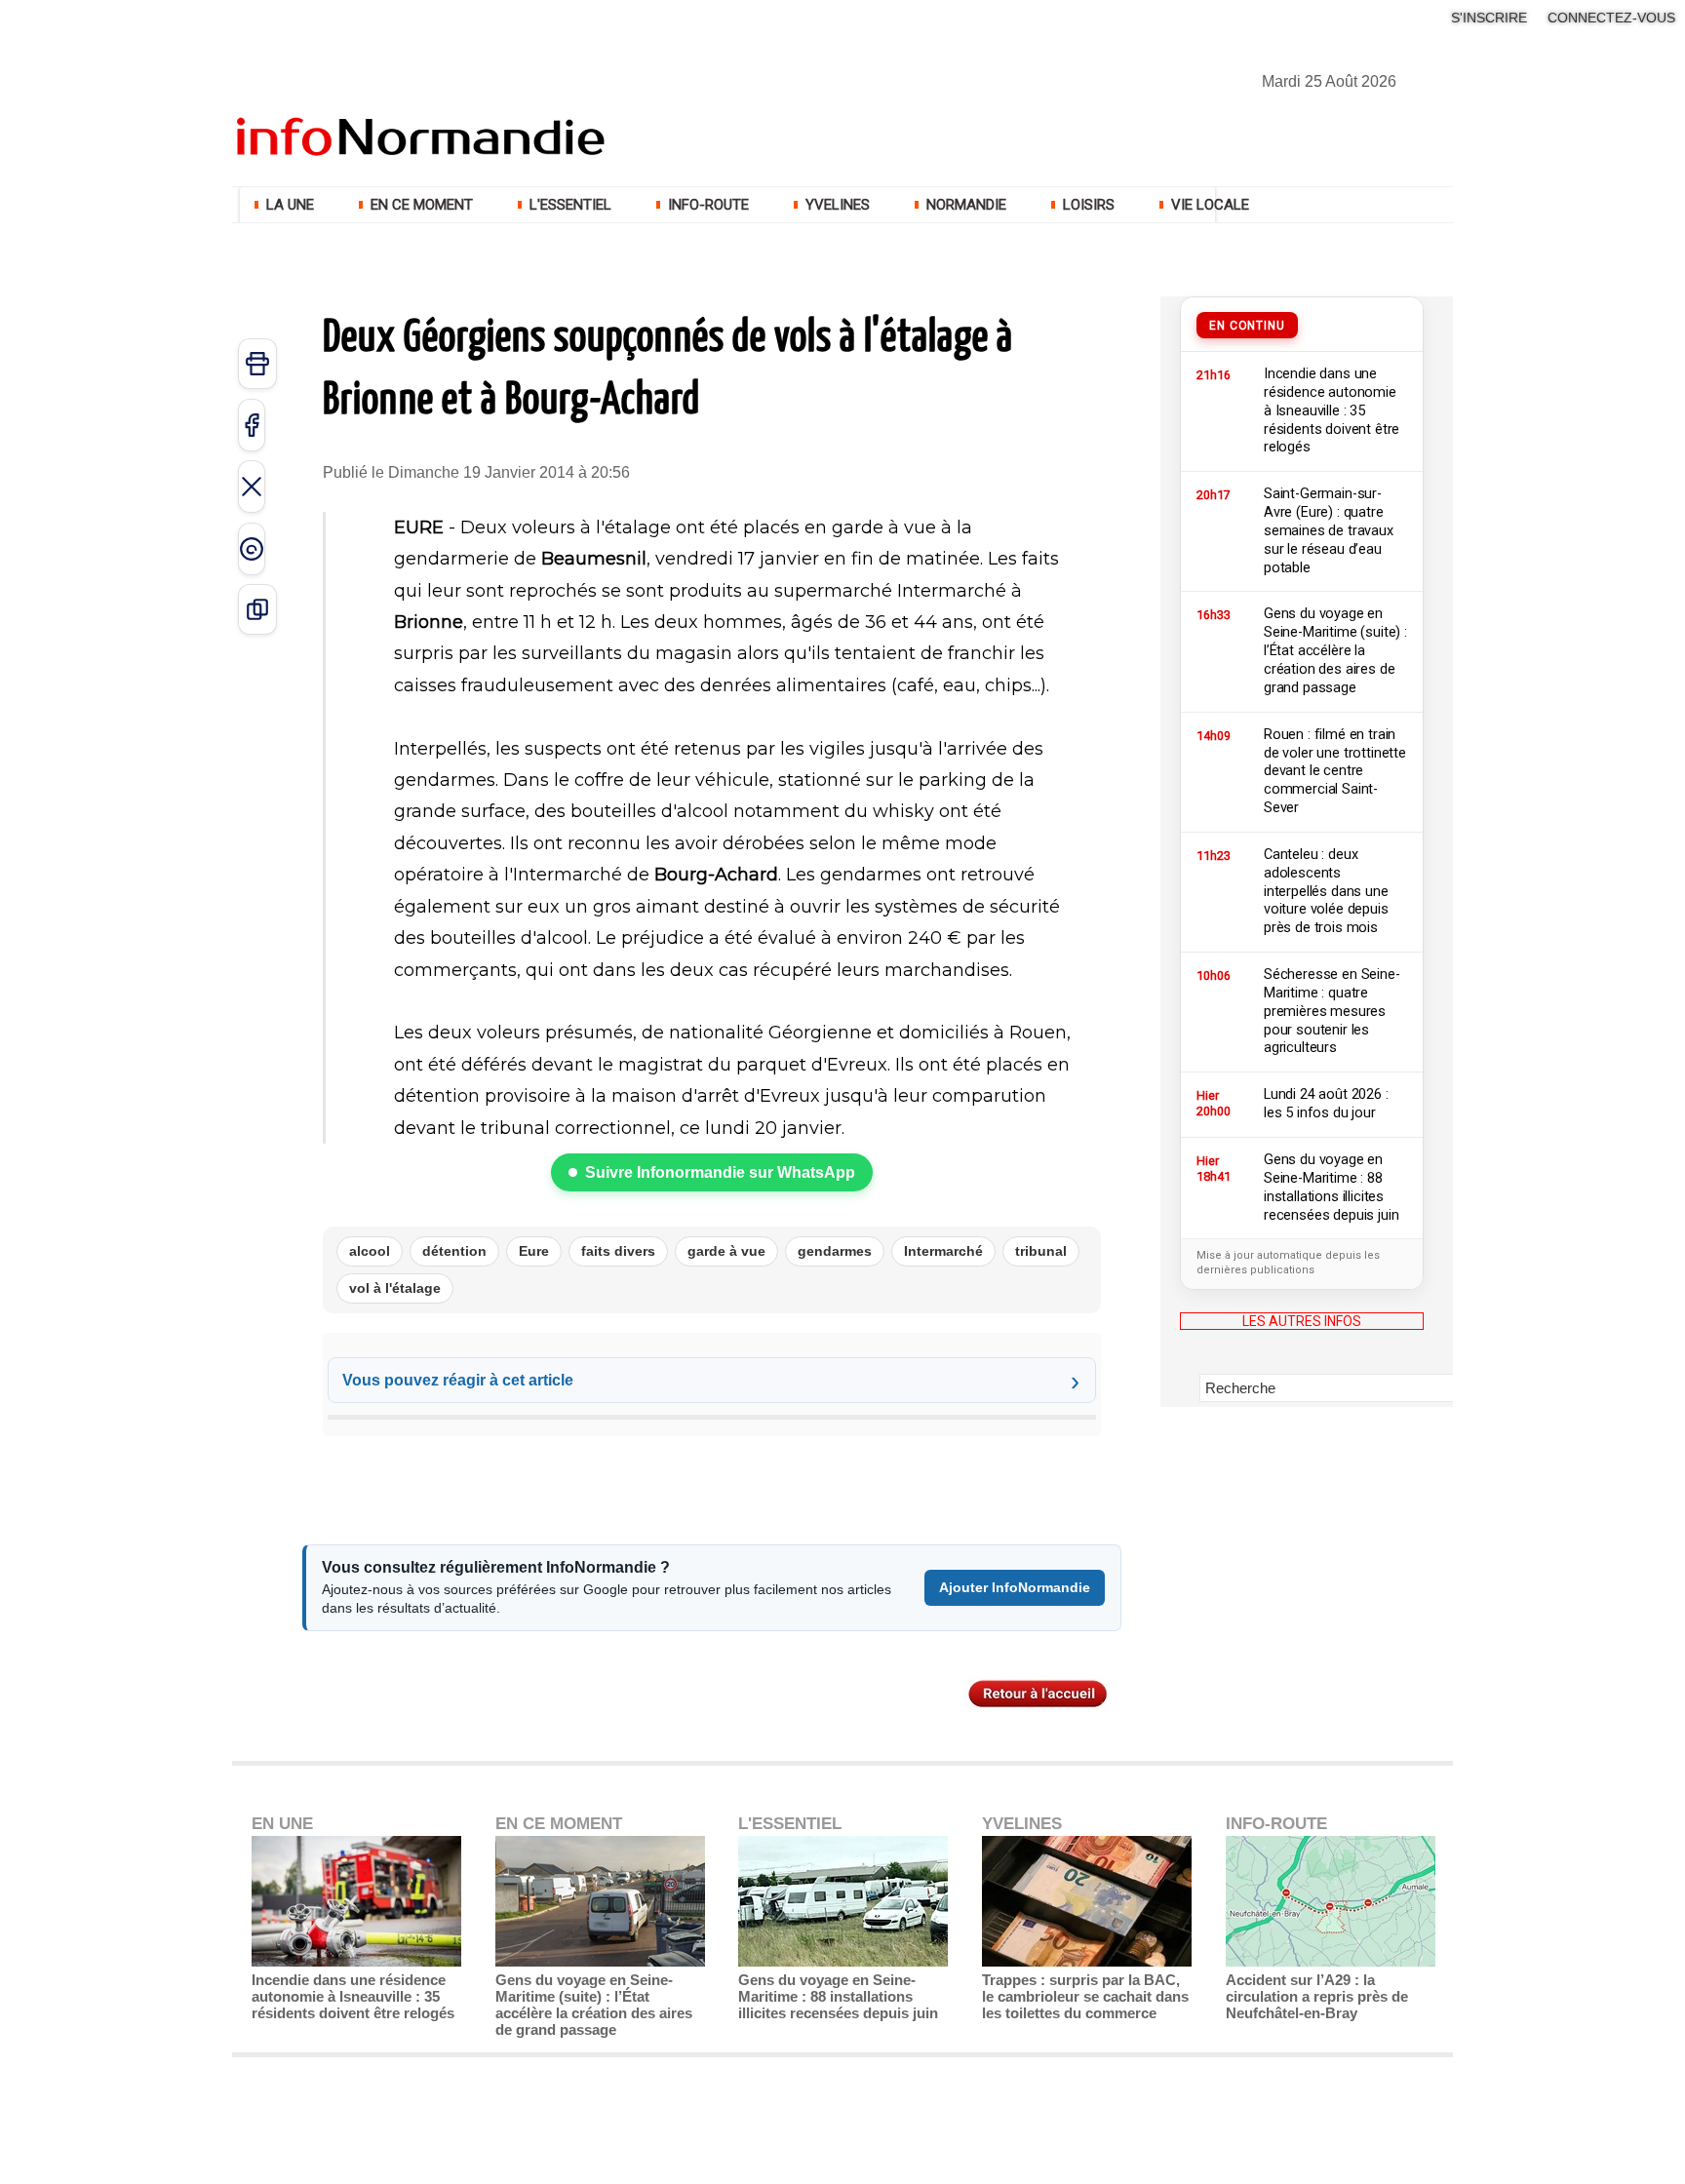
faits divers (618, 1251)
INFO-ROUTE (708, 205)
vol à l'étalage (395, 1288)
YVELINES (838, 205)
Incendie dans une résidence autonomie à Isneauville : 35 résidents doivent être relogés (353, 1996)
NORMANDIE (966, 205)
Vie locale (1208, 205)
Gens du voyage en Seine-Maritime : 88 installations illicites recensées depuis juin (838, 1996)
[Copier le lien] (257, 609)
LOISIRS (1089, 205)
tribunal (1041, 1251)
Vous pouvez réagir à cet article (458, 1380)
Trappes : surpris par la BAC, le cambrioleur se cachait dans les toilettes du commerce (1085, 1996)
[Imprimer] (257, 364)
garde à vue (726, 1251)
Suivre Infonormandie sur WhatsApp (720, 1172)
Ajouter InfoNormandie (1015, 1587)
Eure (534, 1251)
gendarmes (835, 1251)
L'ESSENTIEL (570, 205)
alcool (370, 1251)
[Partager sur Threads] (252, 549)
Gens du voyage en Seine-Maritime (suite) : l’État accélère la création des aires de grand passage (594, 2005)
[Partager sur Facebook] (252, 425)
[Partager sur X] (252, 487)
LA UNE (290, 205)
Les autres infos (1302, 1321)
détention (454, 1251)
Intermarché (943, 1251)
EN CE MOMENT (422, 205)
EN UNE (282, 1824)
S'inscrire (1489, 18)
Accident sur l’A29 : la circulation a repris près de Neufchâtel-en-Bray (1317, 1996)
